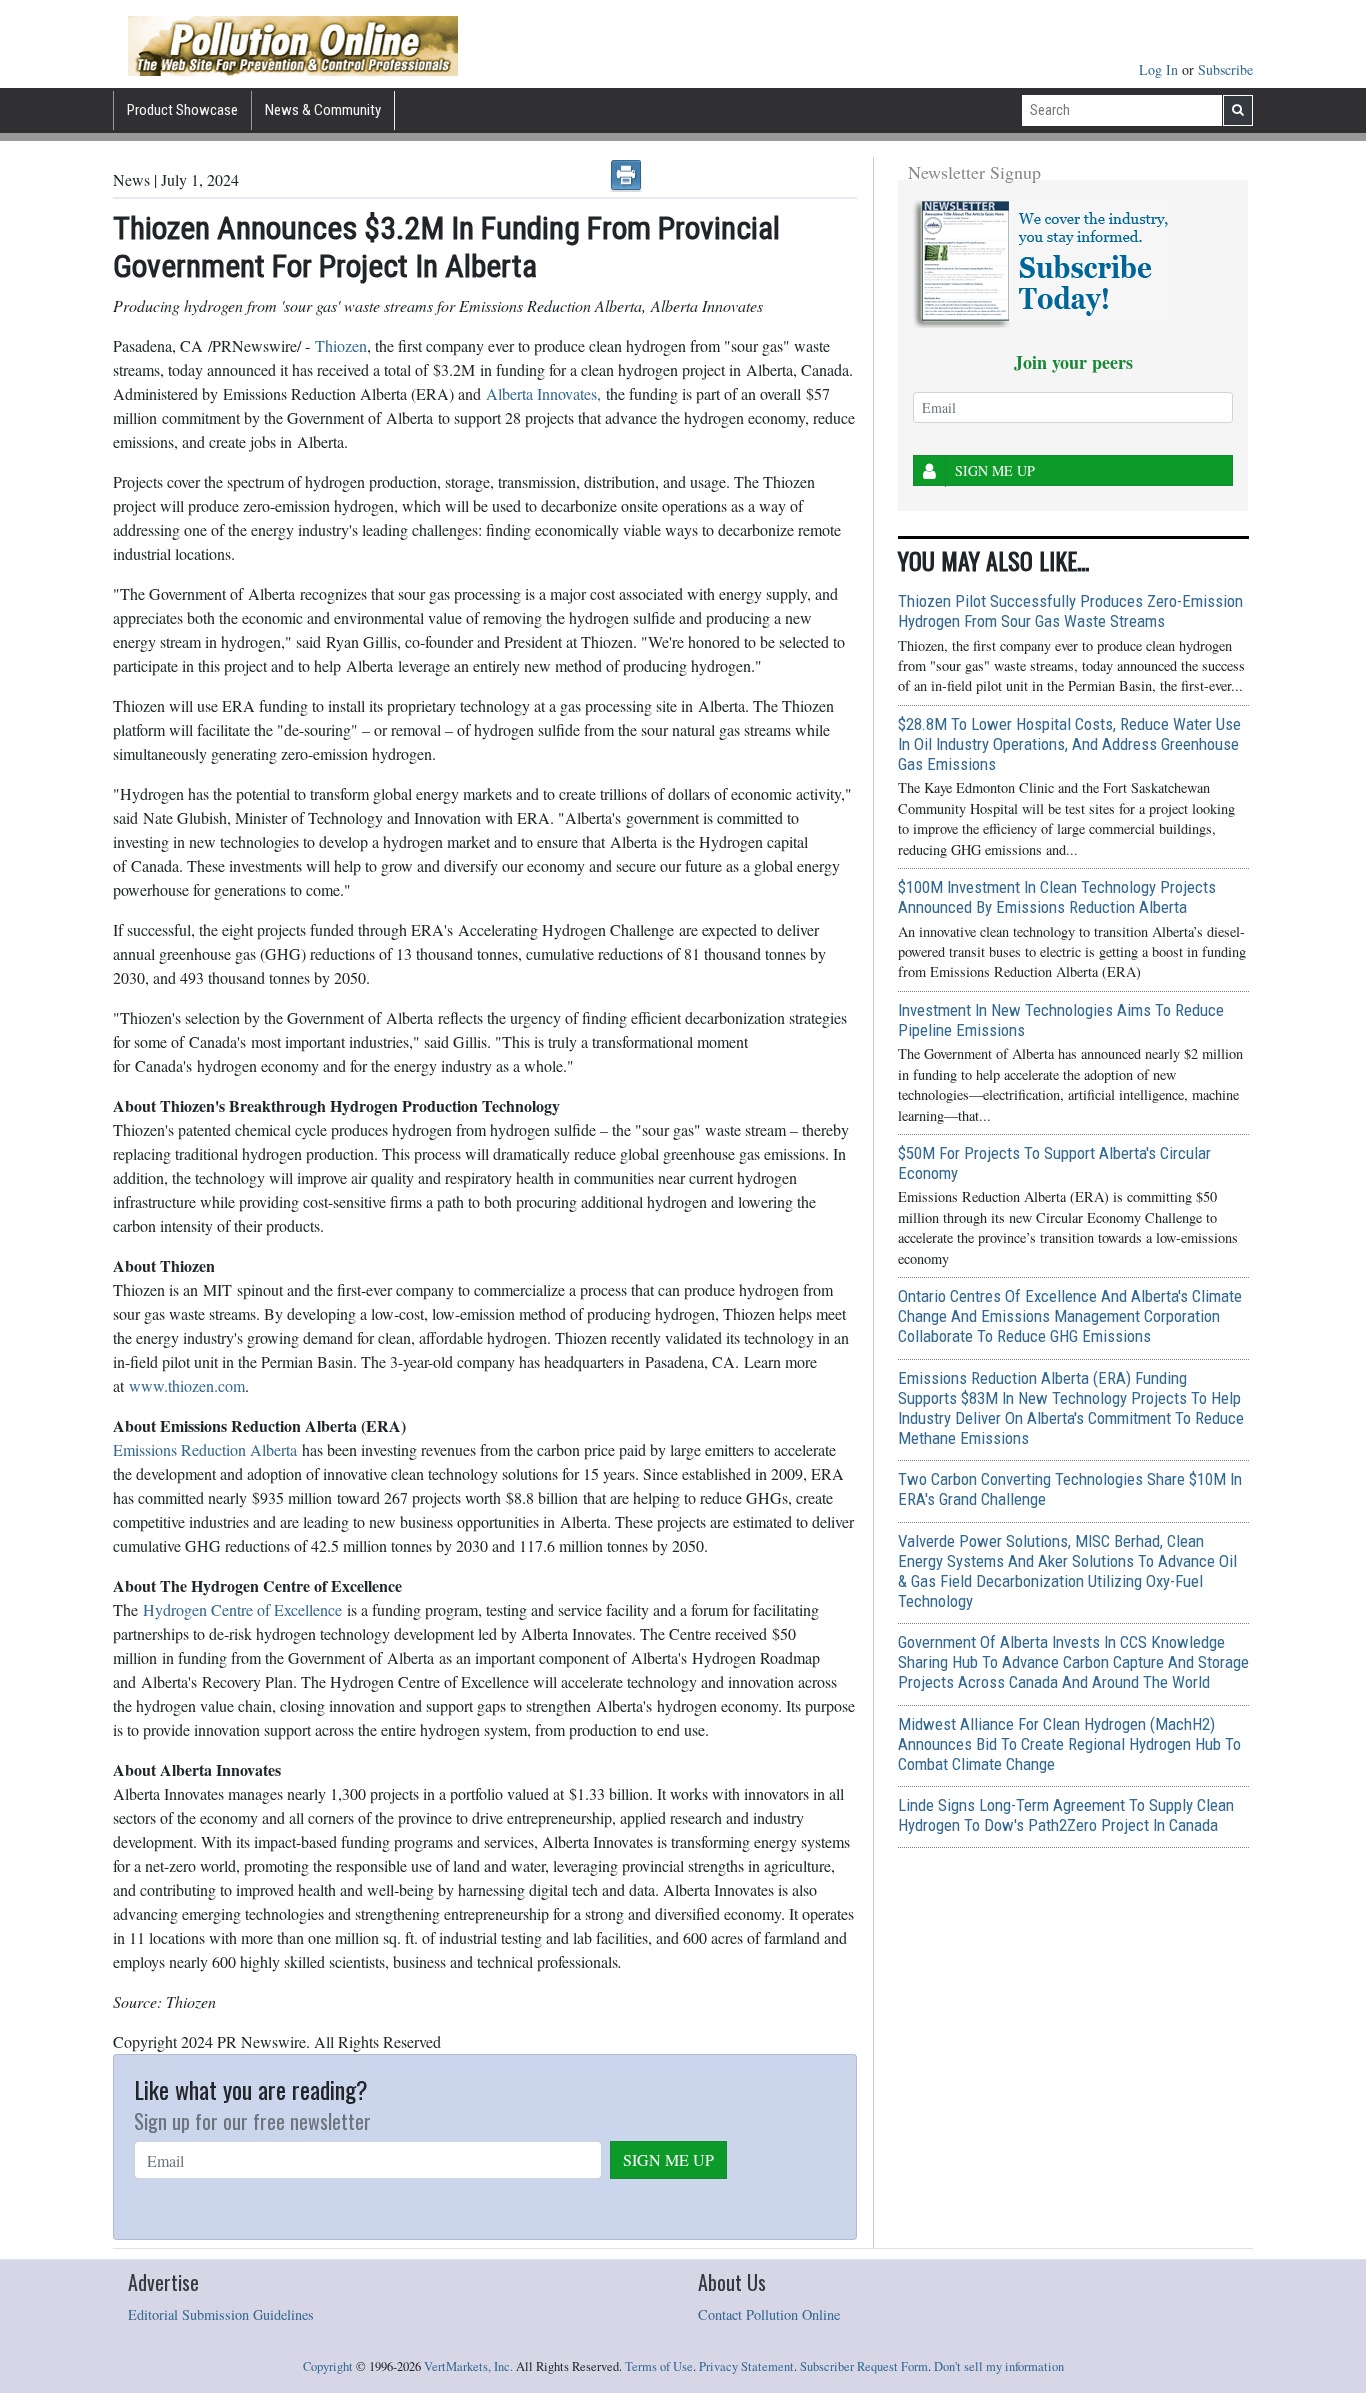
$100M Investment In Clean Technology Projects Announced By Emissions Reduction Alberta (1057, 897)
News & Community (323, 110)
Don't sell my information (999, 2366)
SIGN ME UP (668, 2159)
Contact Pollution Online (769, 2314)
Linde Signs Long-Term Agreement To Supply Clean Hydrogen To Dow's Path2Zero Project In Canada (1066, 1815)
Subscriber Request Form (864, 2366)
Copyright (328, 2366)
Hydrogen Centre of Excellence (242, 1609)
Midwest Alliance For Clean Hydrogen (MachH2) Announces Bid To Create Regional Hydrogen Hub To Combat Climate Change (1069, 1744)
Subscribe (1225, 69)
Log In (1160, 69)
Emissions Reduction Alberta (205, 1449)
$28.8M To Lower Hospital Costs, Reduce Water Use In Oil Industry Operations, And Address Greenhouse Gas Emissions (1069, 744)
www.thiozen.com (187, 1385)
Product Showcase (182, 110)
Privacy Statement (746, 2366)
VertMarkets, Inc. (468, 2366)
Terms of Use (659, 2366)
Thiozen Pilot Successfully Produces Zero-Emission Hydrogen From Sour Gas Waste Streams (1070, 611)
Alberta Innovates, (543, 393)
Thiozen (341, 345)
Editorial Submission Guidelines (221, 2314)
